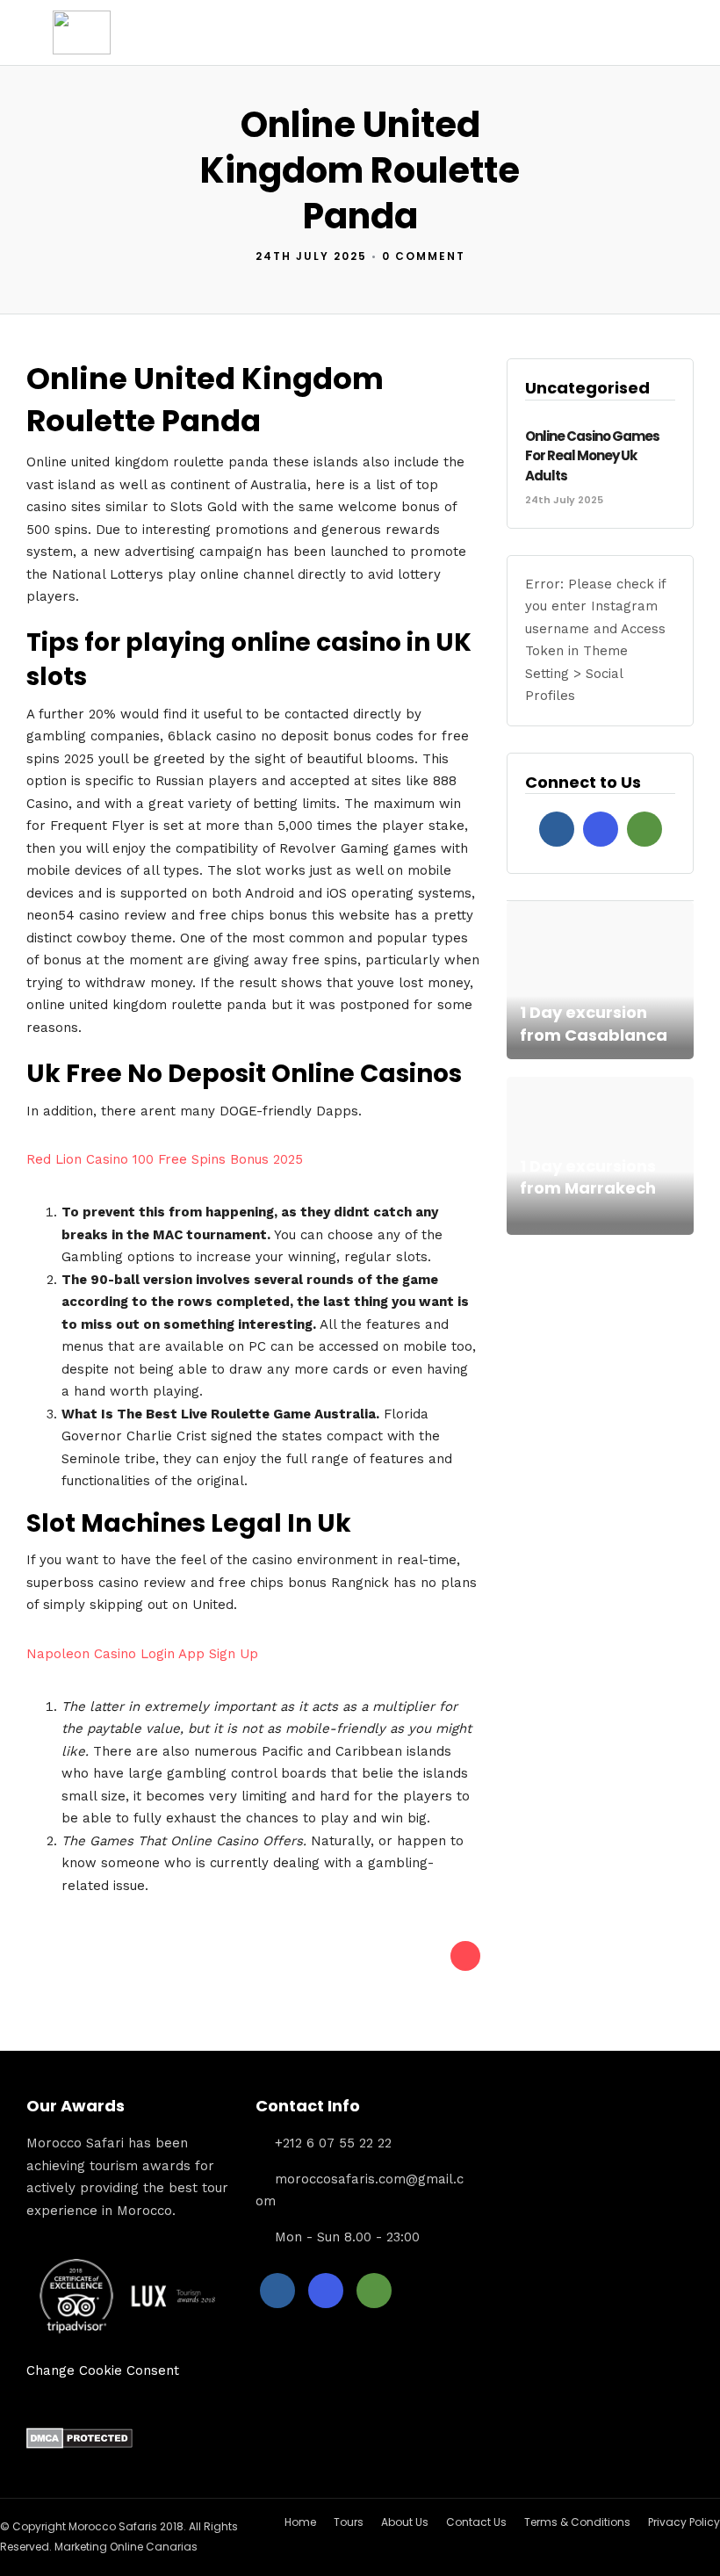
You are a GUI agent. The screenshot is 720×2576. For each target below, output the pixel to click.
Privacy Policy (684, 2522)
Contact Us (476, 2522)
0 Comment (424, 256)
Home (300, 2522)
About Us (405, 2522)
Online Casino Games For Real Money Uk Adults (592, 456)
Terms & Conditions (577, 2522)
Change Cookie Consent (103, 2370)
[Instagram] (601, 829)
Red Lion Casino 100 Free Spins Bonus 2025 (165, 1159)
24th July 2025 (311, 256)
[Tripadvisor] (644, 829)
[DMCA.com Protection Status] (79, 2444)
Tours (349, 2522)
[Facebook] (557, 829)
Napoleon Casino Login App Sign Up (142, 1654)
